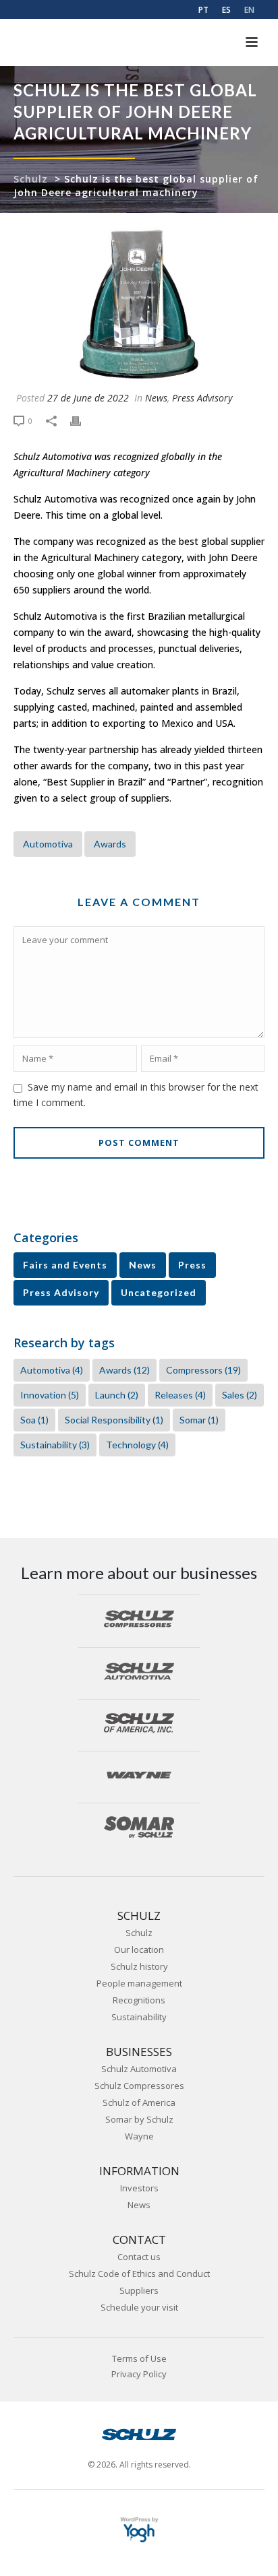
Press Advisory (202, 398)
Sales (240, 1395)
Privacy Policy (139, 2374)
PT (203, 10)
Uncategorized (159, 1292)
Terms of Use (139, 2359)
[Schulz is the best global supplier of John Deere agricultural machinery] (139, 305)
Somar (199, 1420)
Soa (34, 1420)
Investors (139, 2188)
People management (139, 1983)
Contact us (139, 2257)
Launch (117, 1395)
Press (192, 1265)
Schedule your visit (139, 2307)
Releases (180, 1395)
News (156, 398)
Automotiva (48, 844)
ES (226, 10)
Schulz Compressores (139, 2086)
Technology (137, 1445)
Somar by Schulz (139, 2119)
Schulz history (139, 1966)
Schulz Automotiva (139, 2069)
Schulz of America (139, 2102)
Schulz (31, 179)
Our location (139, 1950)
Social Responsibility (114, 1420)
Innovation (50, 1395)
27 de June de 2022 (88, 398)
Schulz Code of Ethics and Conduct (139, 2274)
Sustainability (55, 1445)
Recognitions (139, 2000)
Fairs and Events (65, 1265)
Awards (110, 844)
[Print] (82, 420)
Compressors (203, 1370)
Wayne (139, 2136)
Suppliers (139, 2290)
